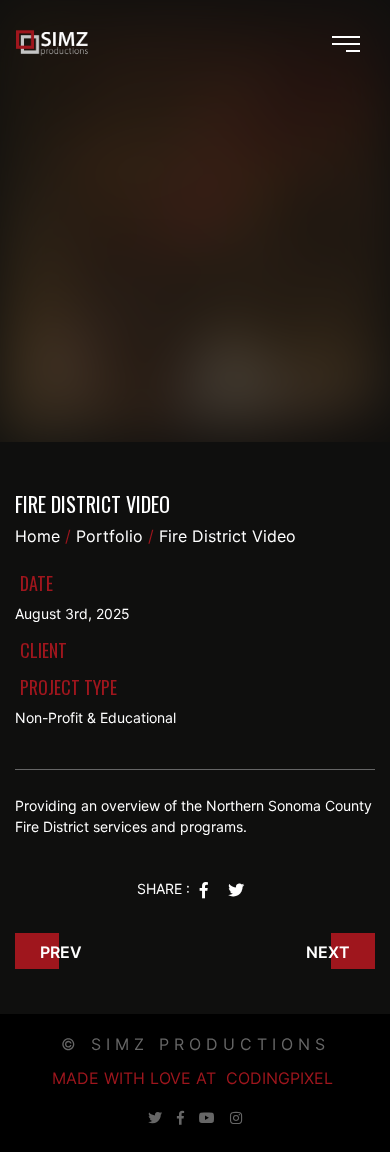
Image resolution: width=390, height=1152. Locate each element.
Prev (61, 952)
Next (328, 952)
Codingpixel (279, 1078)
